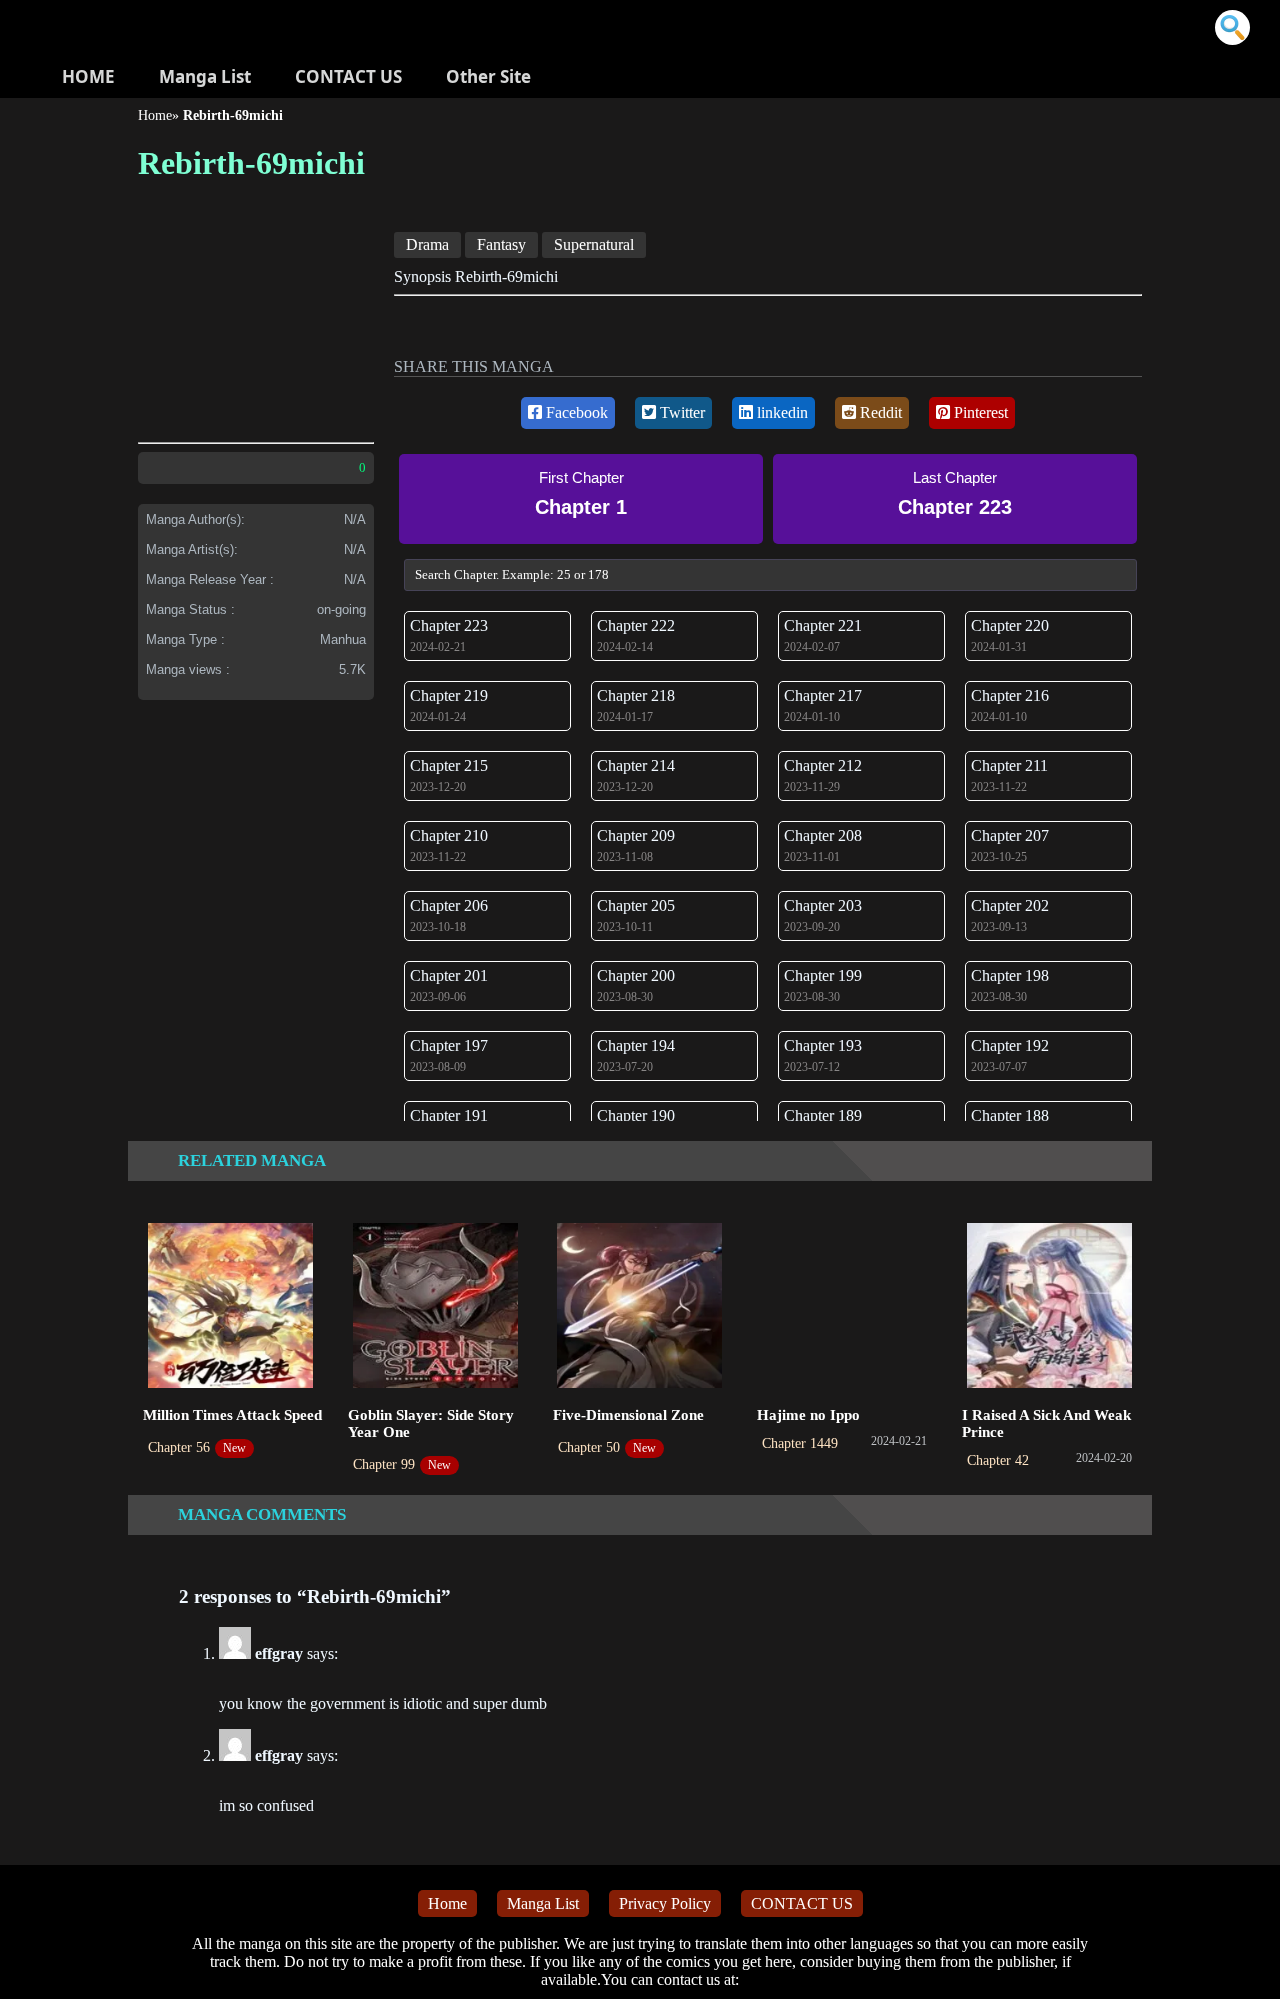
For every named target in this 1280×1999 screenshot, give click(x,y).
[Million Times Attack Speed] (230, 1307)
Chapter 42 (998, 1460)
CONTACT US (348, 76)
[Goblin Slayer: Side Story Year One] (435, 1307)
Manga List (205, 76)
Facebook (575, 412)
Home (155, 115)
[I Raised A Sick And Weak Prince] (1049, 1307)
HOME (88, 76)
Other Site (488, 76)
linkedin (780, 412)
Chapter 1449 (800, 1443)
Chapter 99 (384, 1464)
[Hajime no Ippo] (844, 1307)
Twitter (680, 412)
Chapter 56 (179, 1447)
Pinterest (979, 412)
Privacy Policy (665, 1903)
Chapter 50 (589, 1447)
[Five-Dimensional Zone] (639, 1307)
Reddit (879, 412)
